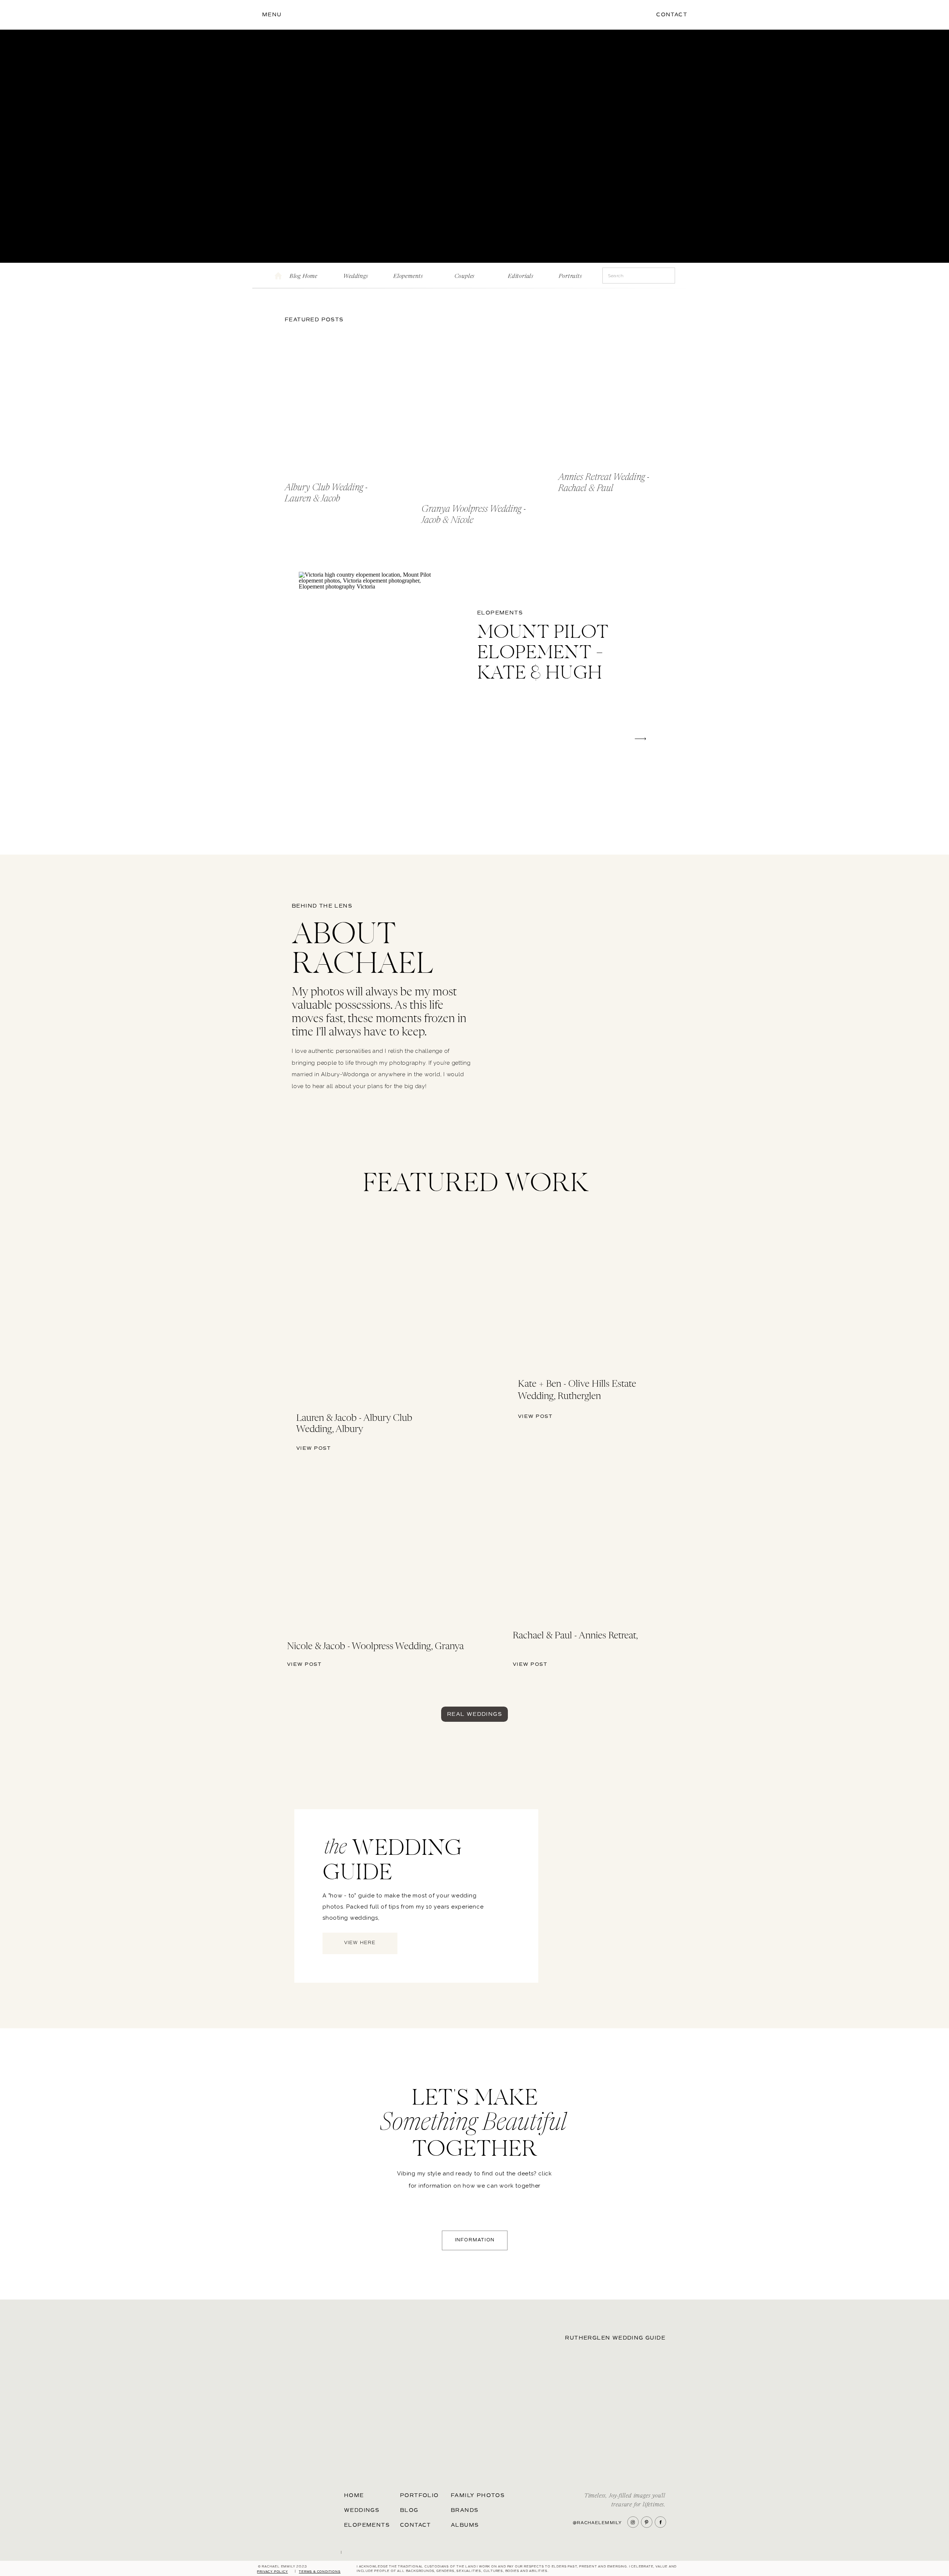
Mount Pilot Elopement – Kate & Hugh (543, 654)
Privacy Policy (272, 2572)
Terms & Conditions (320, 2572)
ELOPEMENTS (500, 613)
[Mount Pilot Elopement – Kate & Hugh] (372, 679)
